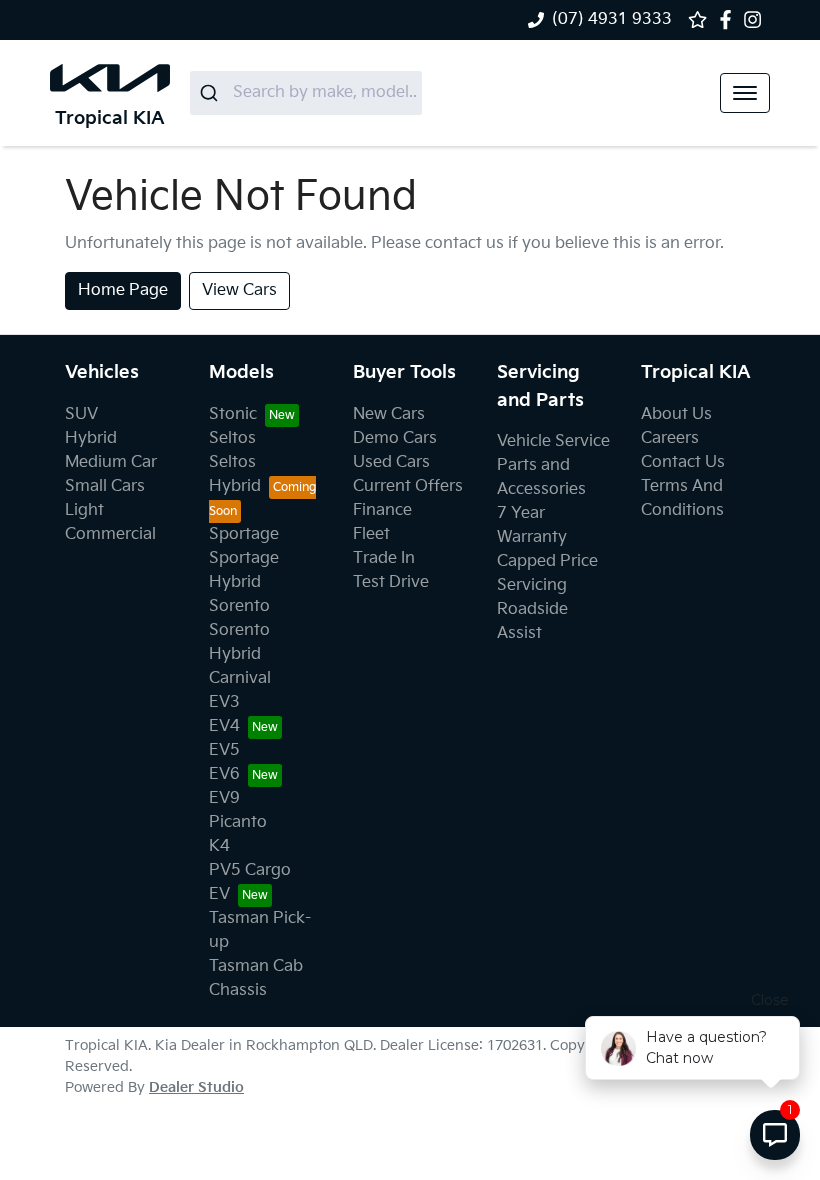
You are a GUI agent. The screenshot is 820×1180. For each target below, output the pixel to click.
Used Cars (391, 462)
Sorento (239, 606)
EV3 (224, 702)
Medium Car (111, 462)
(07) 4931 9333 (612, 19)
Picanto (238, 822)
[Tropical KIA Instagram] (756, 19)
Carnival (240, 678)
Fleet (371, 534)
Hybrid (91, 438)
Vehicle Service (553, 441)
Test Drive (391, 582)
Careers (670, 438)
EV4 (224, 726)
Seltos (232, 438)
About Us (676, 414)
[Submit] (211, 93)
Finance (382, 510)
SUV (81, 414)
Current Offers (408, 486)
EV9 (224, 798)
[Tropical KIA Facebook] (729, 19)
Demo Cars (395, 438)
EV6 (224, 774)
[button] (745, 93)
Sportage (244, 534)
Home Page (123, 290)
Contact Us (683, 462)
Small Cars (105, 486)
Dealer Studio (196, 1087)
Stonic (233, 414)
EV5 (224, 750)
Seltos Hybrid (235, 474)
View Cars (239, 290)
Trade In (384, 558)
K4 (219, 846)
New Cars (389, 414)
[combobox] (306, 93)
